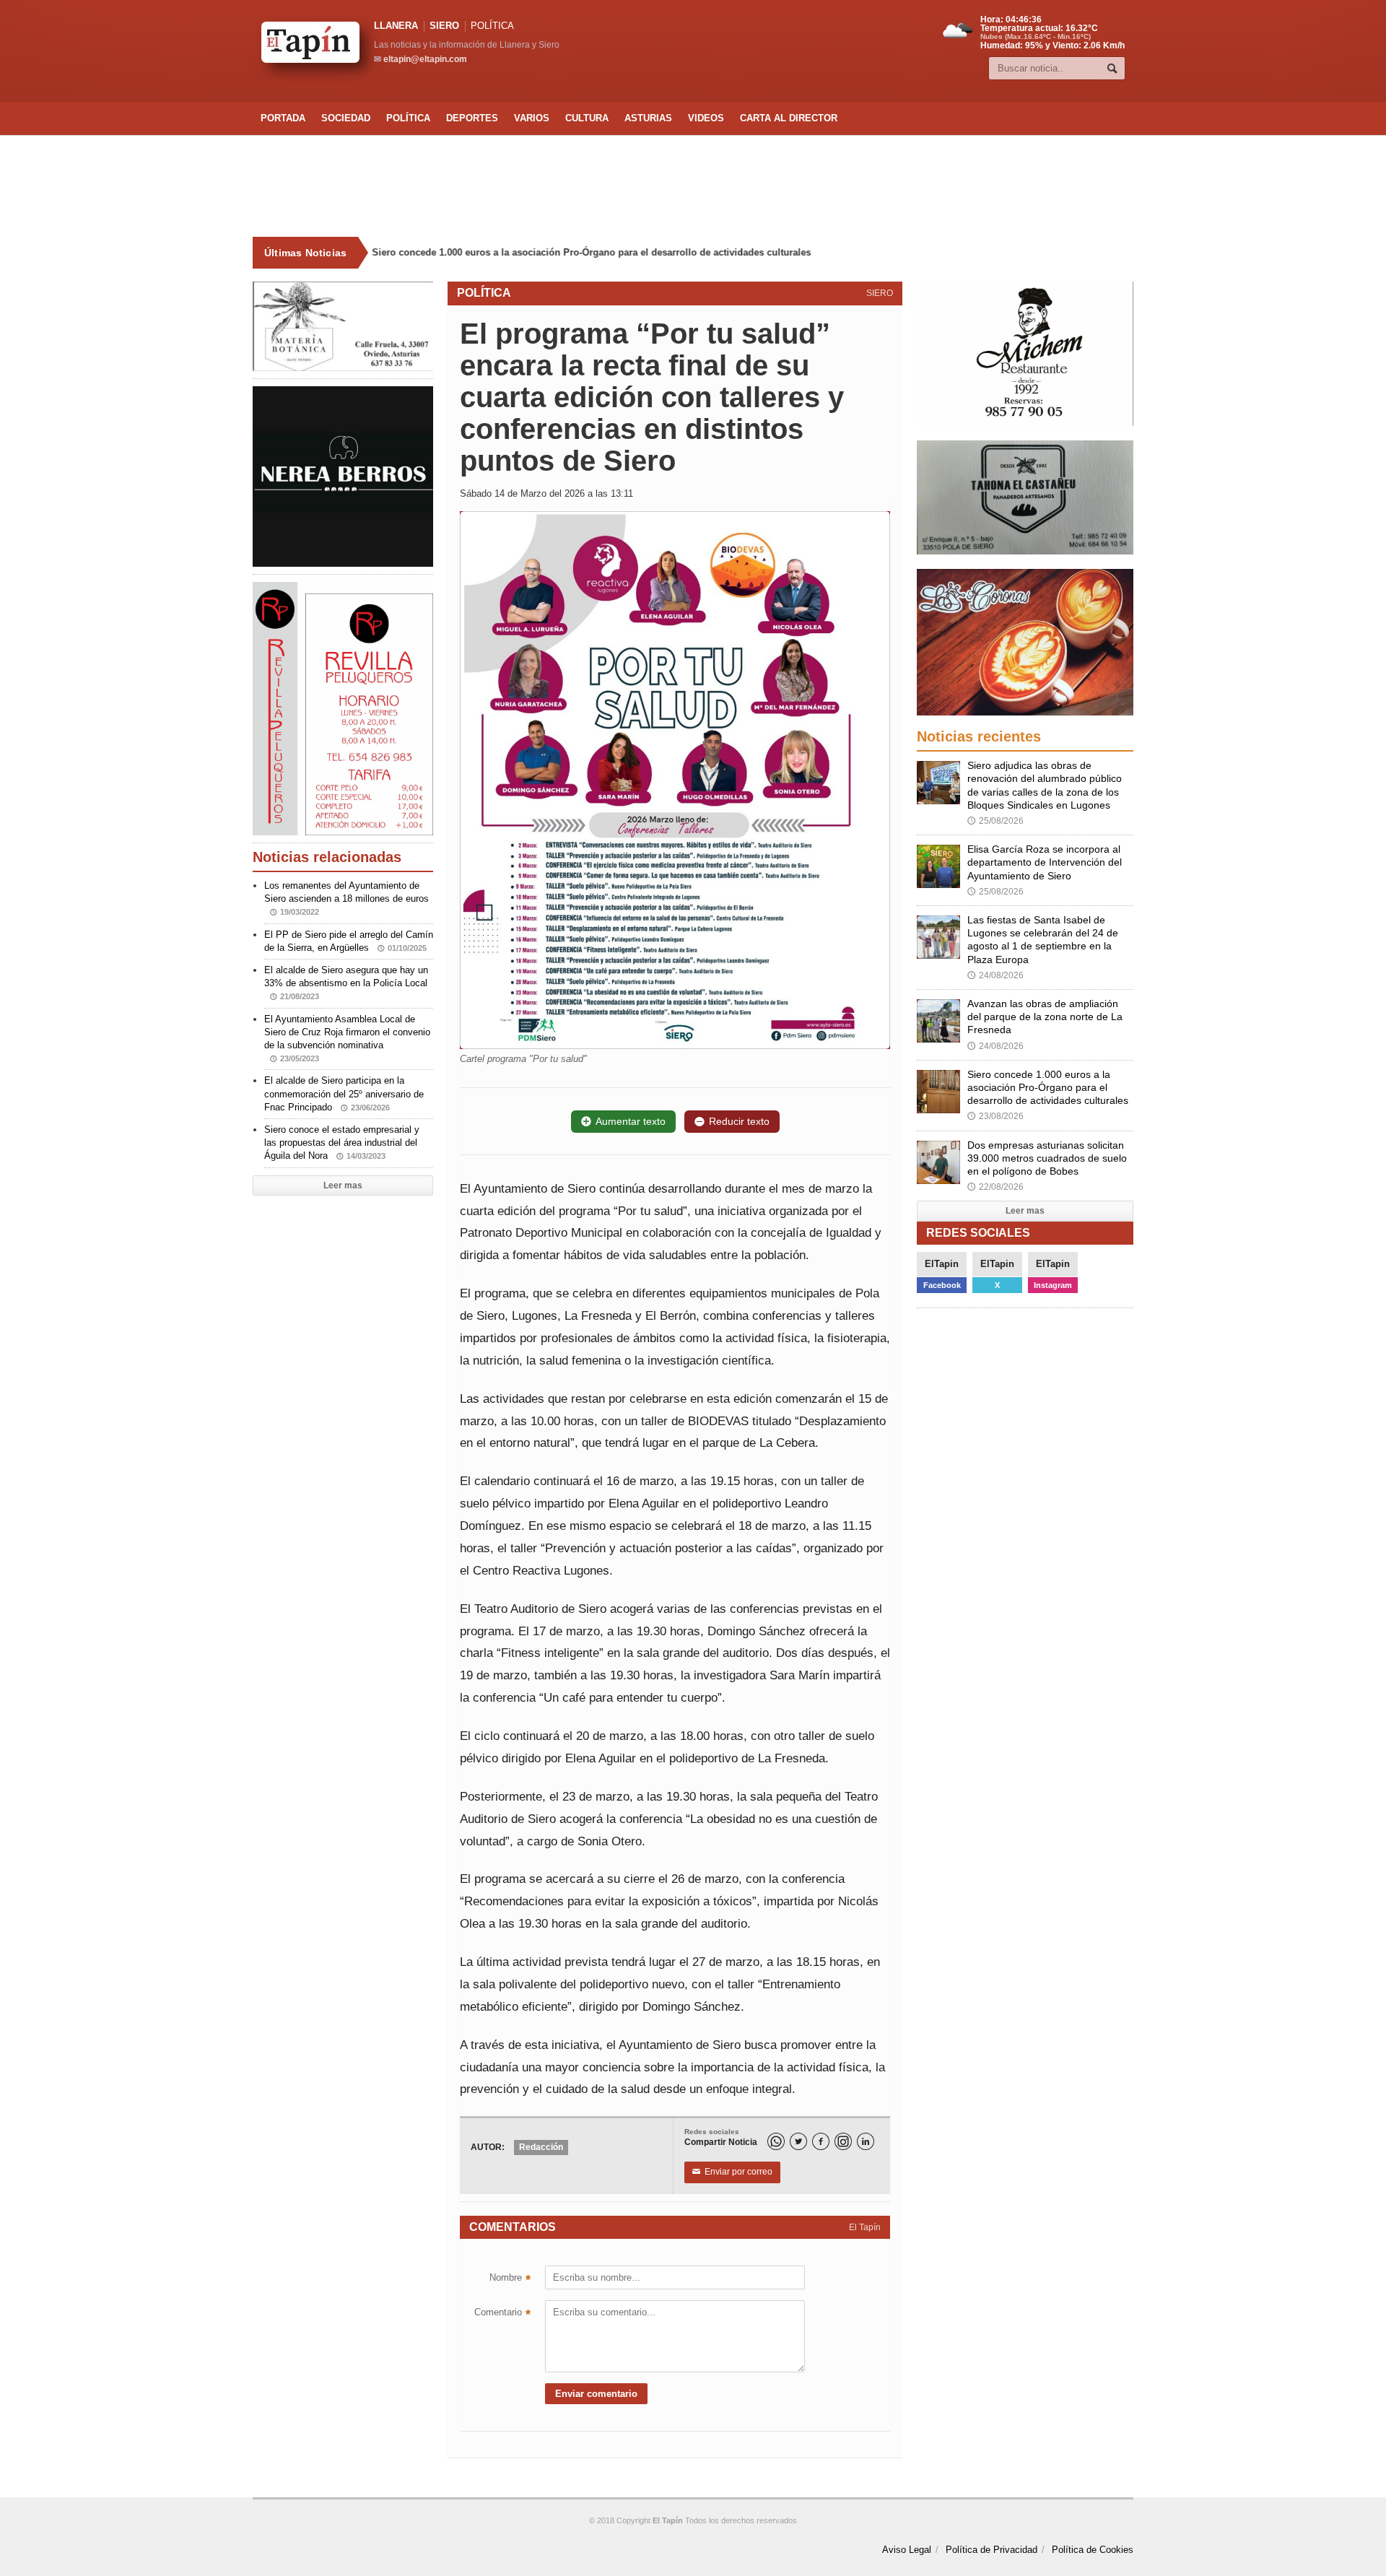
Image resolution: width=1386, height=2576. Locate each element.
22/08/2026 (995, 1187)
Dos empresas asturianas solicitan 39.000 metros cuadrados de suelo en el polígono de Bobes (1047, 1158)
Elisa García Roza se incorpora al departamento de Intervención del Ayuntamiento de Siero (1045, 862)
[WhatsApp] (776, 2141)
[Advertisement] (693, 186)
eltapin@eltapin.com (425, 59)
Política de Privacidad (991, 2550)
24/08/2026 (995, 975)
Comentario (502, 2314)
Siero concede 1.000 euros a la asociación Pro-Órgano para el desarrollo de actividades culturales (593, 252)
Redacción (541, 2147)
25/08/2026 (995, 821)
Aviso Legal (907, 2550)
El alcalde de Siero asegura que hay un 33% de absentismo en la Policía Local (346, 983)
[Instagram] (843, 2141)
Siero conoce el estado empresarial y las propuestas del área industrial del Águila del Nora (342, 1143)
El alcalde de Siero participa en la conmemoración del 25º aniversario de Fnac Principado (344, 1093)
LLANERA (396, 26)
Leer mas (343, 1185)
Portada (283, 118)
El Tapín (865, 2227)
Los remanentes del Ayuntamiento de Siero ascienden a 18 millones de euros (346, 898)
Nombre (510, 2279)
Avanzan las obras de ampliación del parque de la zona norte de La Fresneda (1045, 1017)
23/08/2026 (995, 1116)
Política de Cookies (1093, 2550)
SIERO (444, 26)
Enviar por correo (732, 2172)
